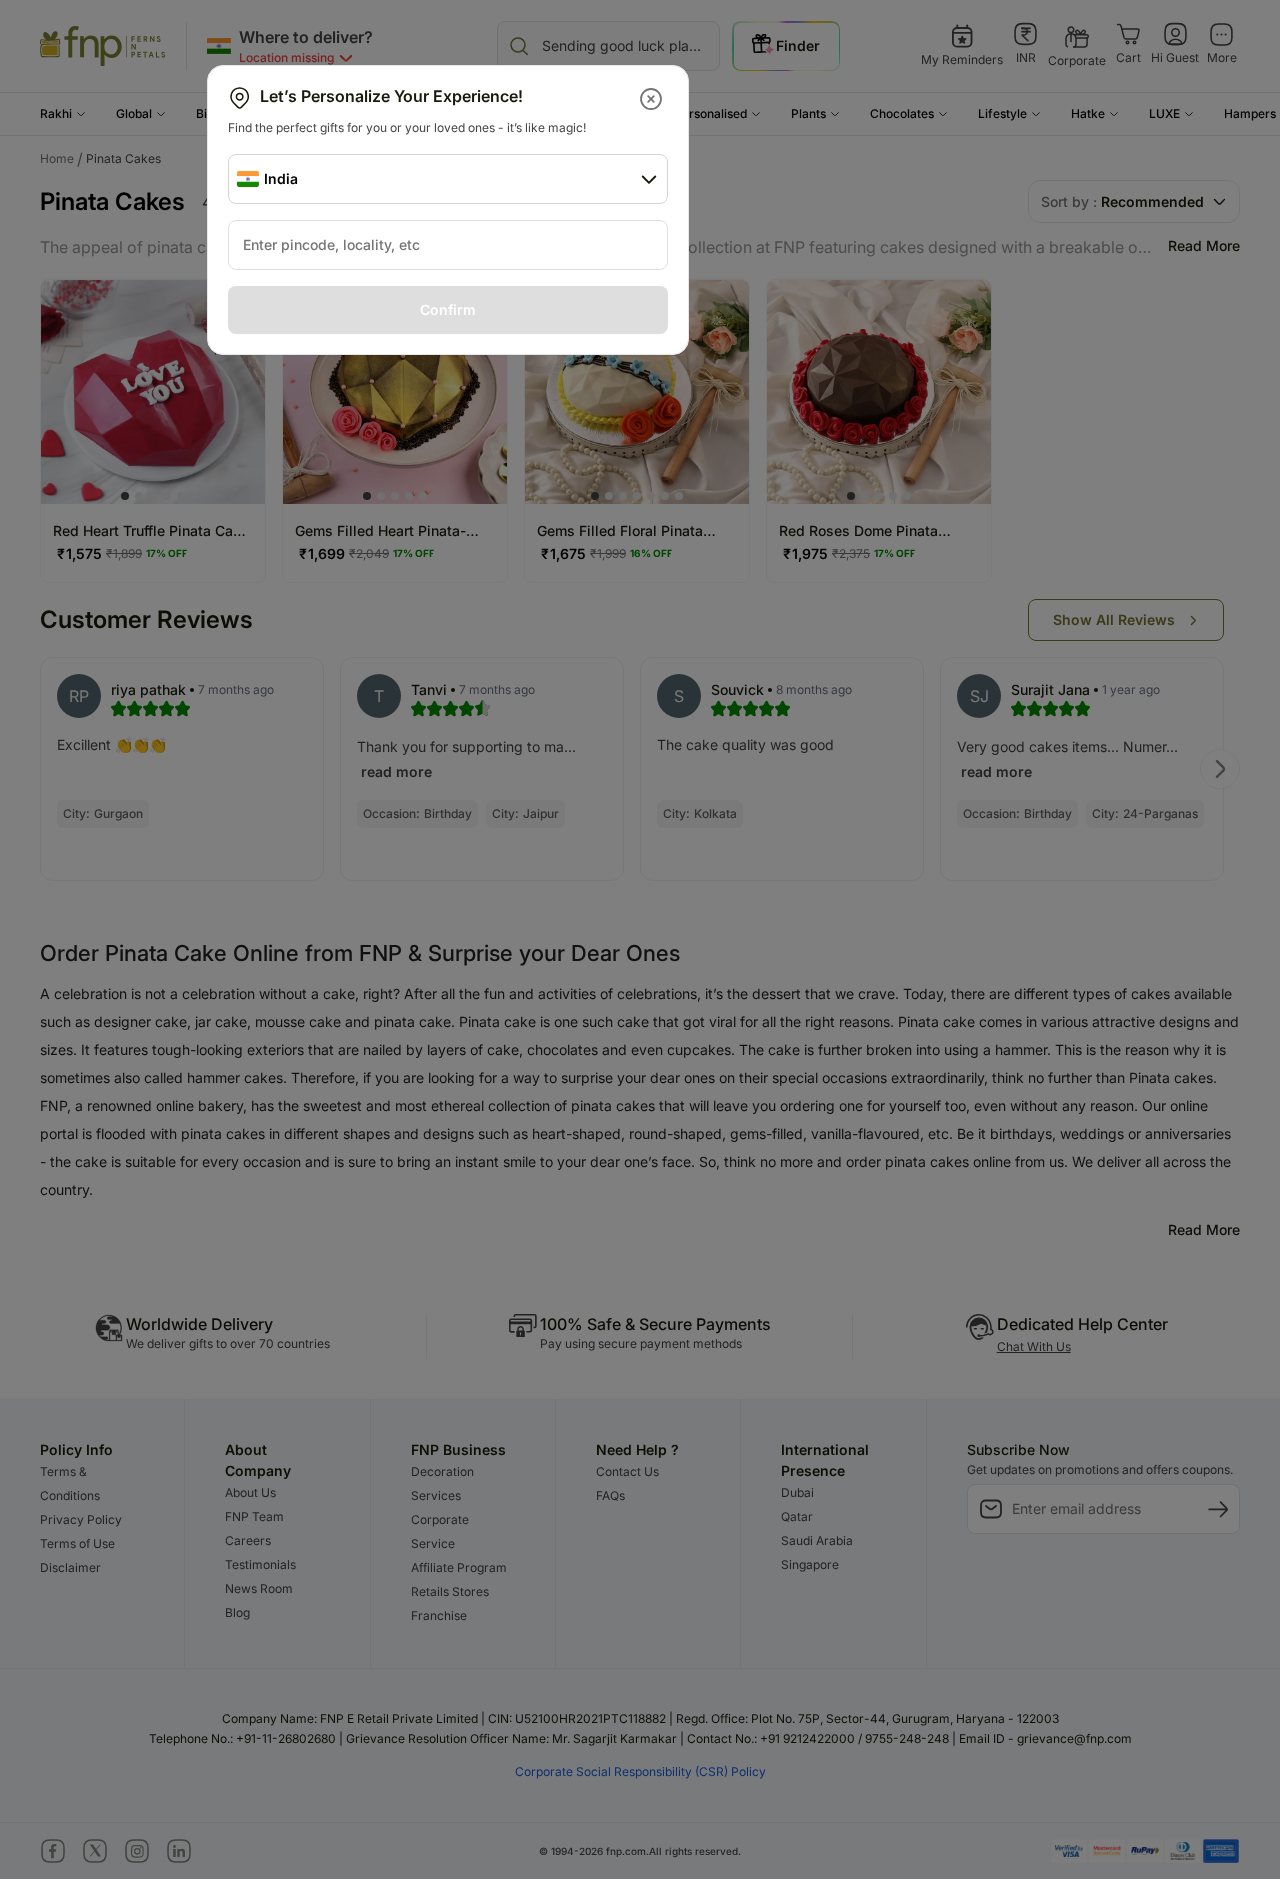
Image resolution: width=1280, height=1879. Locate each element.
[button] (652, 99)
